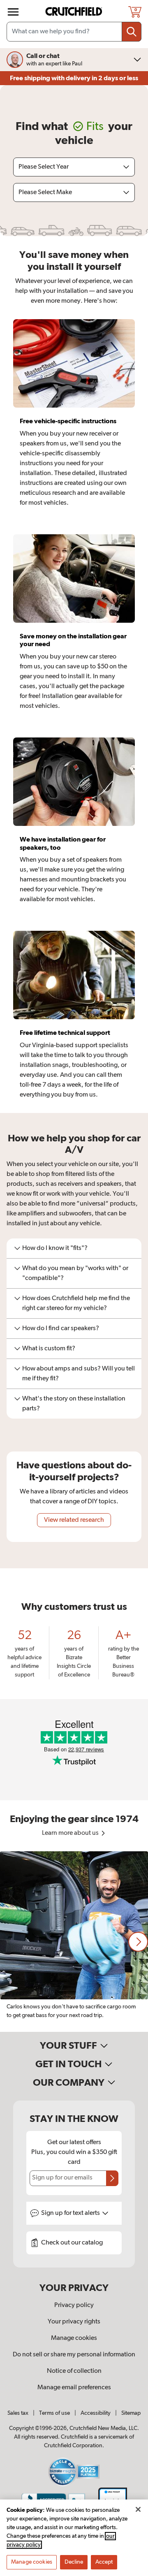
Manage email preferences (74, 2388)
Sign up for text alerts (71, 2213)
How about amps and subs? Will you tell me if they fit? (79, 1374)
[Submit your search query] (132, 32)
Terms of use (54, 2413)
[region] (74, 1942)
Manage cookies (74, 2338)
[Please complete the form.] (112, 2178)
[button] (138, 1942)
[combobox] (74, 32)
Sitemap (131, 2413)
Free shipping (74, 78)
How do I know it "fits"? (55, 1248)
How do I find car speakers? (61, 1329)
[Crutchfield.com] (75, 12)
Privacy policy (74, 2305)
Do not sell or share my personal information (74, 2355)
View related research (74, 1520)
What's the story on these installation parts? (74, 1404)
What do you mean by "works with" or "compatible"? (75, 1273)
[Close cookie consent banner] (138, 2509)
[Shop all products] (13, 12)
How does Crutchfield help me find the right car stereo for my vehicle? (76, 1303)
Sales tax (18, 2413)
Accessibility (96, 2413)
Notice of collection (74, 2371)
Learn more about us (71, 1833)
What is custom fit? (49, 1349)
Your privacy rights (74, 2322)
